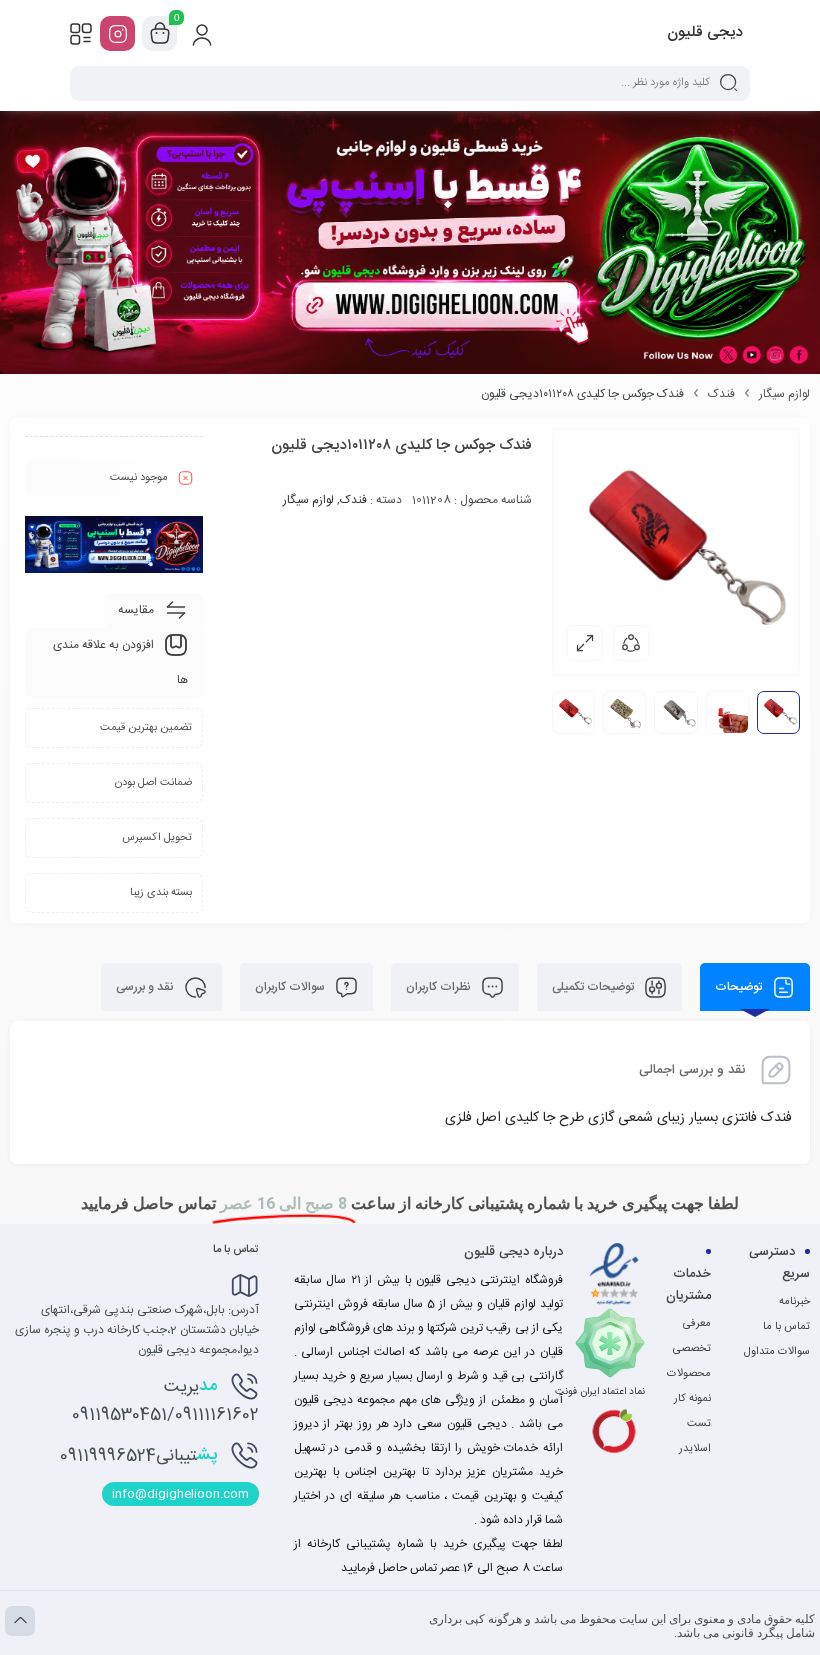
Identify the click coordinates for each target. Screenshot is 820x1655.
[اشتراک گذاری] (631, 643)
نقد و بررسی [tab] (146, 987)
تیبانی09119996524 (138, 1455)
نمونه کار (692, 1399)
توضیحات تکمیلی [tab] (594, 987)
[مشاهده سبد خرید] (160, 34)
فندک (721, 394)
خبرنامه (794, 1302)
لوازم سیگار (784, 394)
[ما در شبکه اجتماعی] (117, 33)
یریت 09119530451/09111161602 (165, 1400)
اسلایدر (695, 1449)
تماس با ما (786, 1327)
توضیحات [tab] (740, 987)
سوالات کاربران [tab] (291, 987)
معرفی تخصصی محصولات (689, 1349)
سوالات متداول (777, 1352)
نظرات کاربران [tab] (440, 987)
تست (699, 1424)
